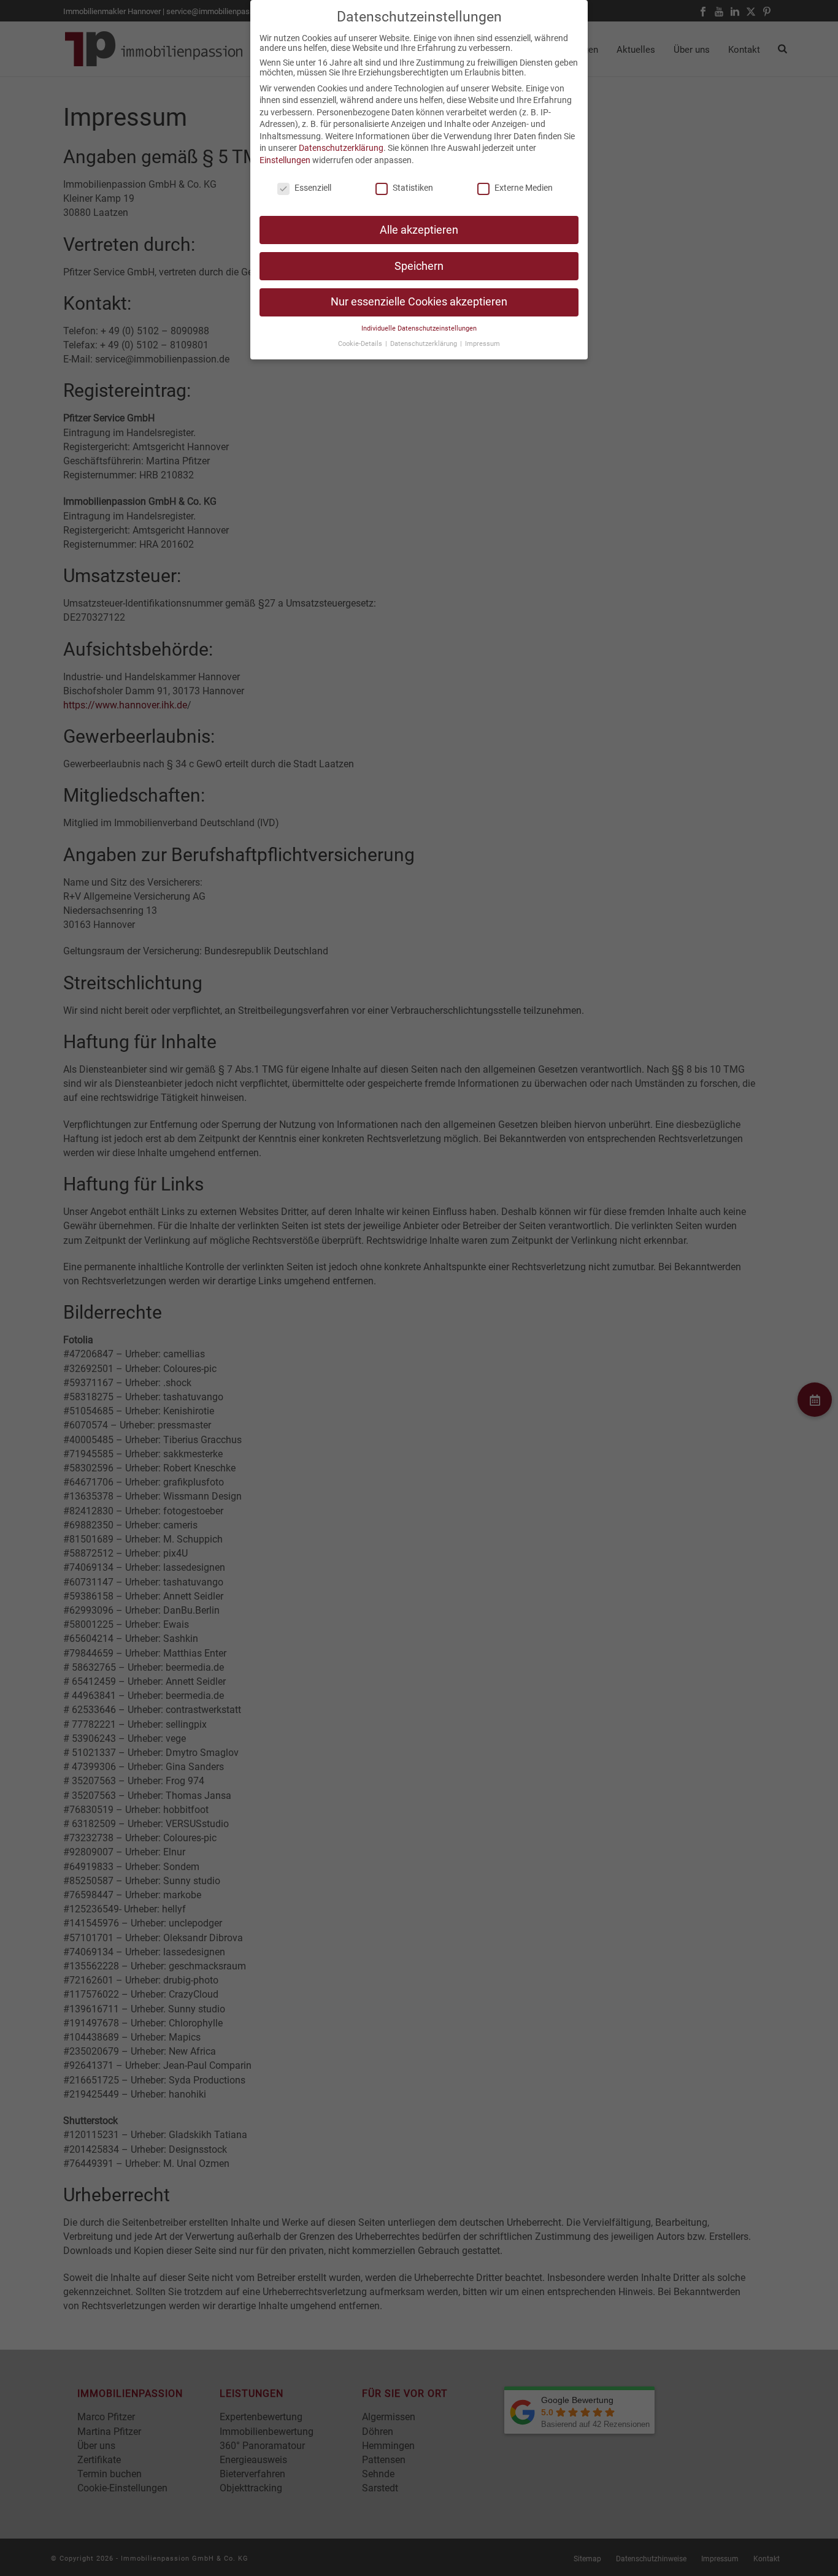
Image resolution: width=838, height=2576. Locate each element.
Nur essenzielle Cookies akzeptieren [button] (419, 302)
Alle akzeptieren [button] (419, 230)
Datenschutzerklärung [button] (425, 344)
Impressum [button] (482, 344)
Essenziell (313, 188)
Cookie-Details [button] (361, 344)
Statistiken (413, 188)
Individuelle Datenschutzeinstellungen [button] (419, 328)
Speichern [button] (419, 266)
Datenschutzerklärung (341, 148)
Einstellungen (285, 160)
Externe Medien (524, 188)
